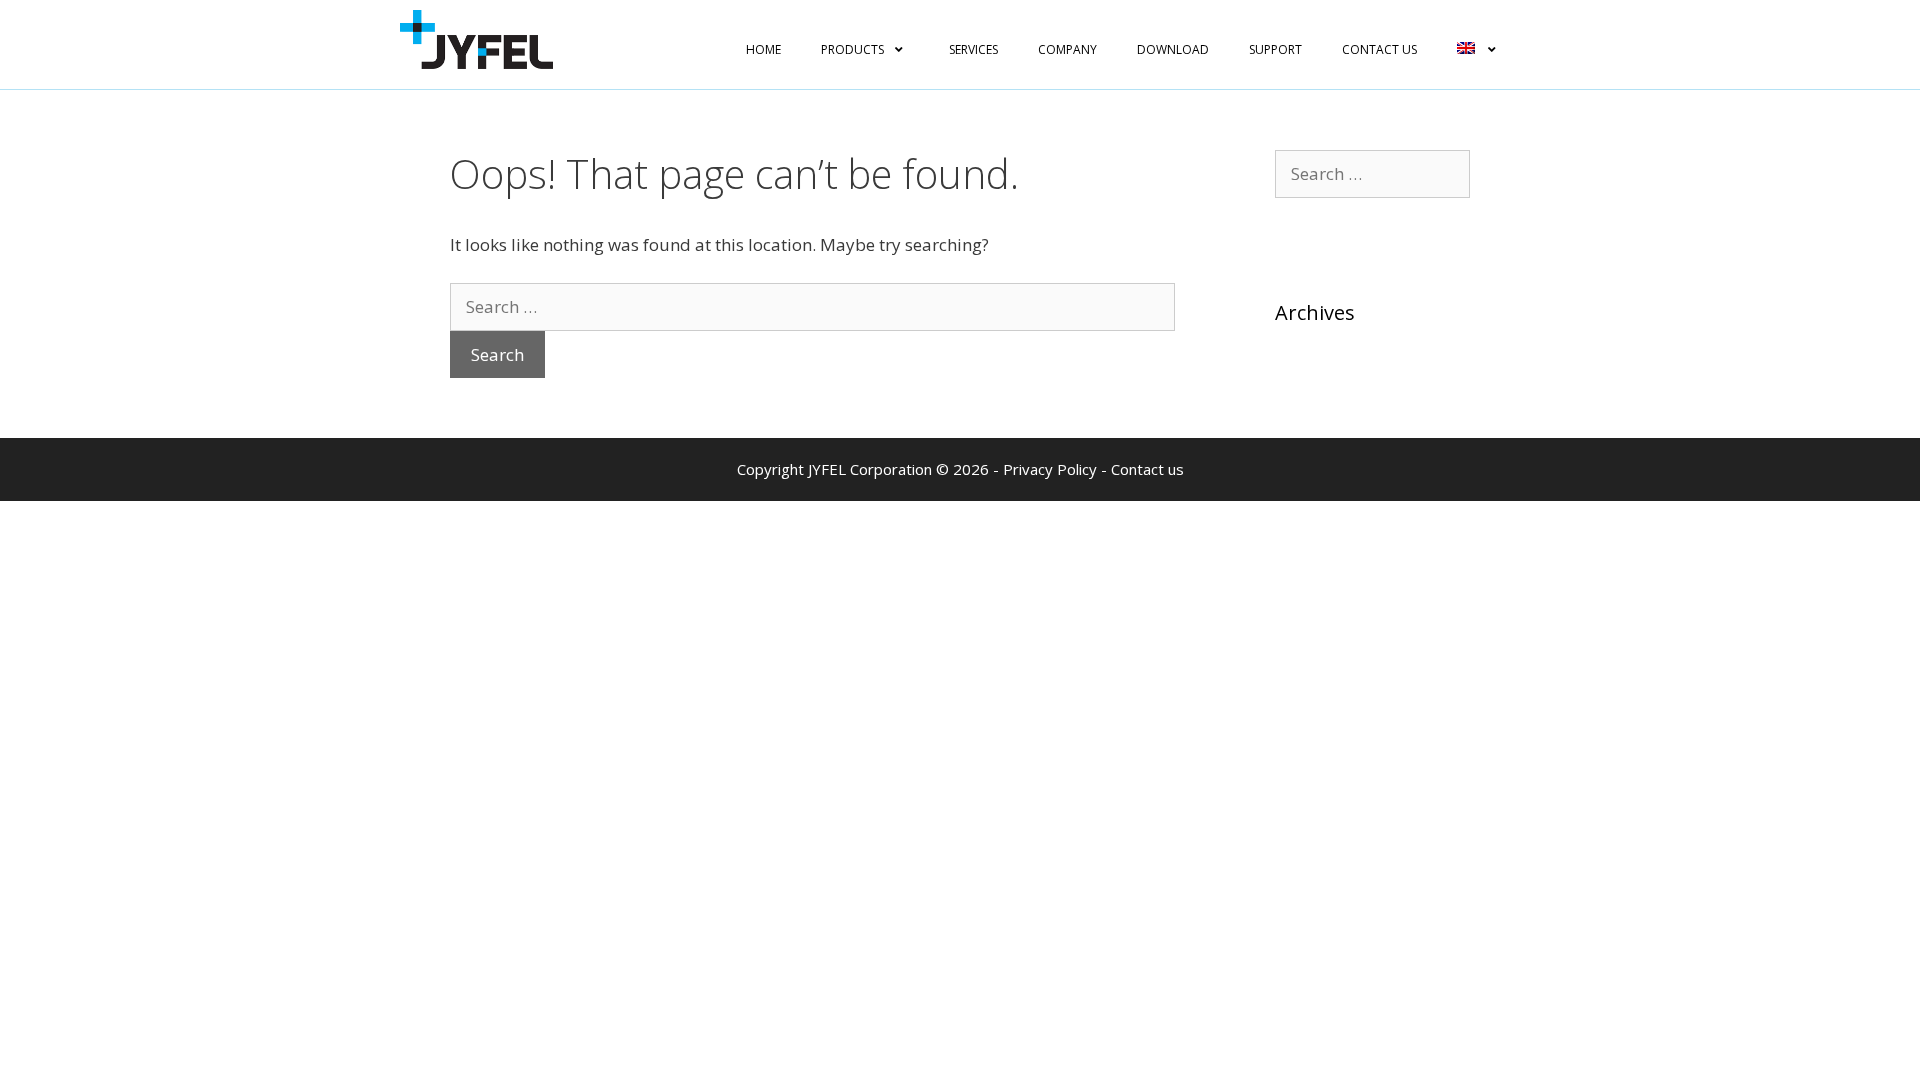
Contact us (1147, 469)
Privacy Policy (1050, 469)
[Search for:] (812, 306)
